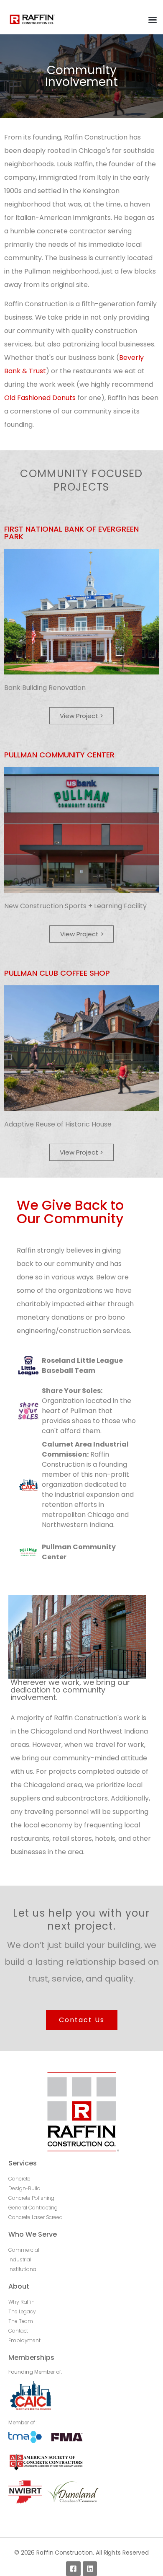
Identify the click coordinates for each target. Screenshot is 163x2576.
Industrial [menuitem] (20, 2259)
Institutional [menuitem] (23, 2269)
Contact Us (82, 2020)
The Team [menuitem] (21, 2321)
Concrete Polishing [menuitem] (31, 2198)
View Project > (81, 716)
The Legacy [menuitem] (22, 2311)
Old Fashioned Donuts (40, 398)
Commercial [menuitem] (24, 2250)
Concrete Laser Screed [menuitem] (36, 2217)
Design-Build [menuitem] (24, 2188)
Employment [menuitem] (24, 2340)
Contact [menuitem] (18, 2331)
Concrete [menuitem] (19, 2179)
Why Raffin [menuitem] (22, 2302)
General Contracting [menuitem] (33, 2208)
